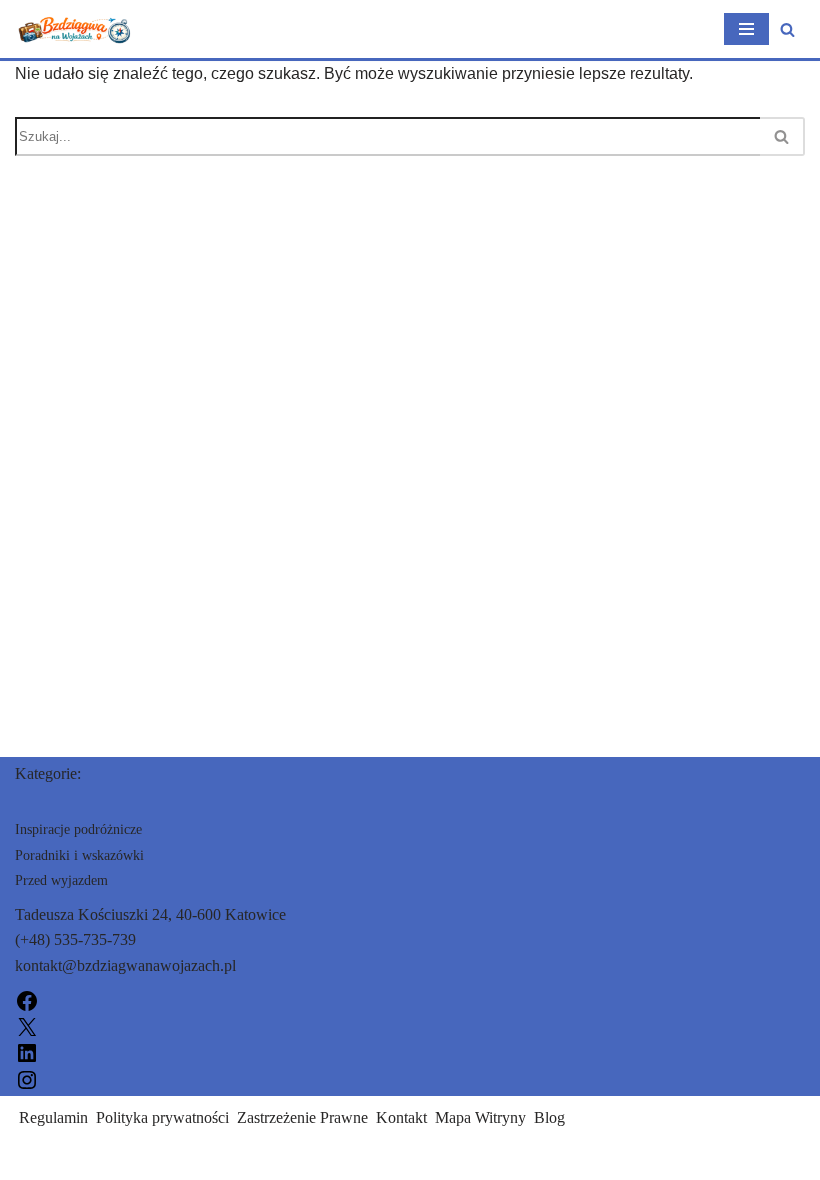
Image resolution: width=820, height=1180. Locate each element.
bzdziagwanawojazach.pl (94, 1158)
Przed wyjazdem (61, 880)
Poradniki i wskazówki (79, 855)
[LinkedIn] (27, 1051)
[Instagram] (27, 1077)
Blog (549, 1117)
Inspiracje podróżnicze (78, 829)
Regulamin (53, 1117)
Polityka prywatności (162, 1117)
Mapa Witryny (480, 1117)
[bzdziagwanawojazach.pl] (75, 29)
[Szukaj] (787, 29)
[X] (27, 1025)
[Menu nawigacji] (746, 29)
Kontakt (401, 1117)
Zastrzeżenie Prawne (302, 1117)
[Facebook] (27, 999)
